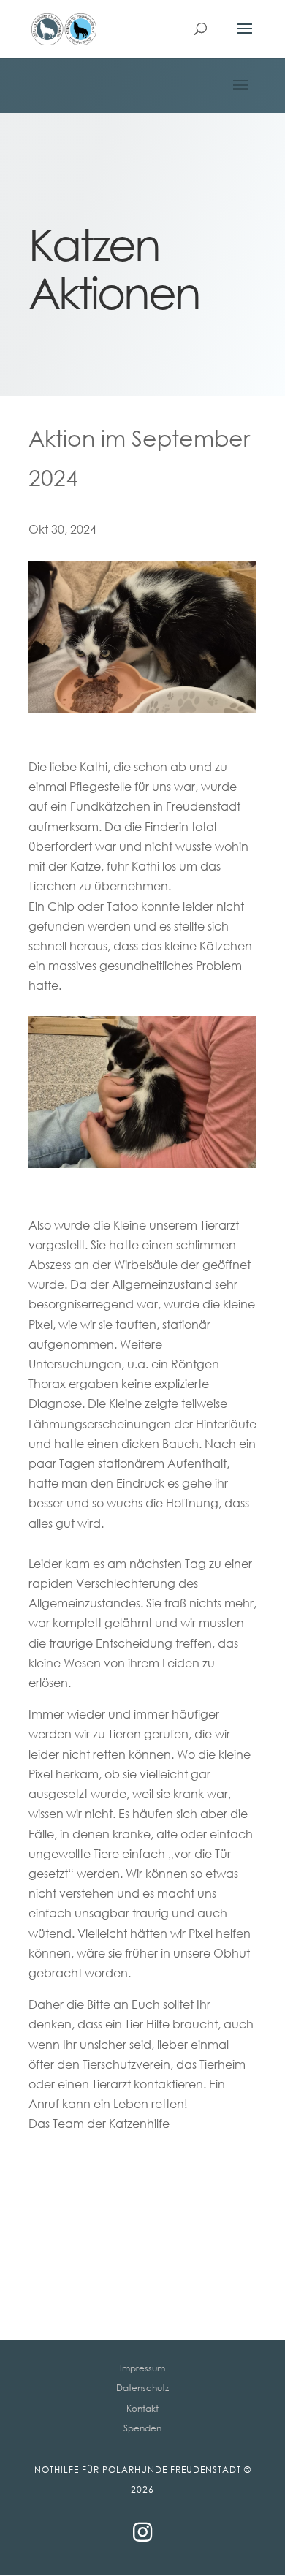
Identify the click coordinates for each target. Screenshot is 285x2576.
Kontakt (142, 2408)
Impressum (142, 2368)
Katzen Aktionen (114, 268)
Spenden (142, 2428)
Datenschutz (142, 2388)
